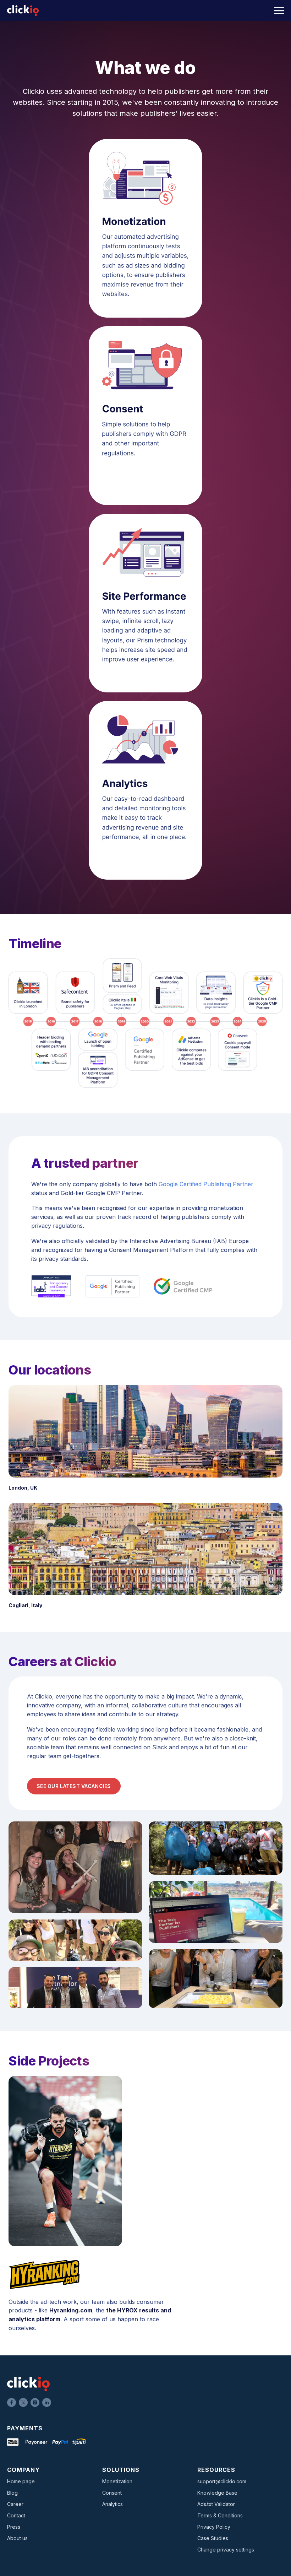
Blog (12, 2493)
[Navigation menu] (279, 11)
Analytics (112, 2504)
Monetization (117, 2481)
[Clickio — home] (23, 11)
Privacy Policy (214, 2527)
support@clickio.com (222, 2481)
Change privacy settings (226, 2550)
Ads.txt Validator (216, 2504)
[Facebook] (12, 2402)
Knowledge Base (217, 2493)
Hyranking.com (71, 2310)
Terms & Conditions (220, 2515)
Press (14, 2527)
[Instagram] (35, 2402)
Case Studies (213, 2538)
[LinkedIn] (47, 2402)
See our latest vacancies (74, 1786)
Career (15, 2504)
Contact (16, 2515)
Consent (112, 2493)
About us (17, 2538)
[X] (23, 2402)
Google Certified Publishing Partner (206, 1184)
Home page (21, 2481)
